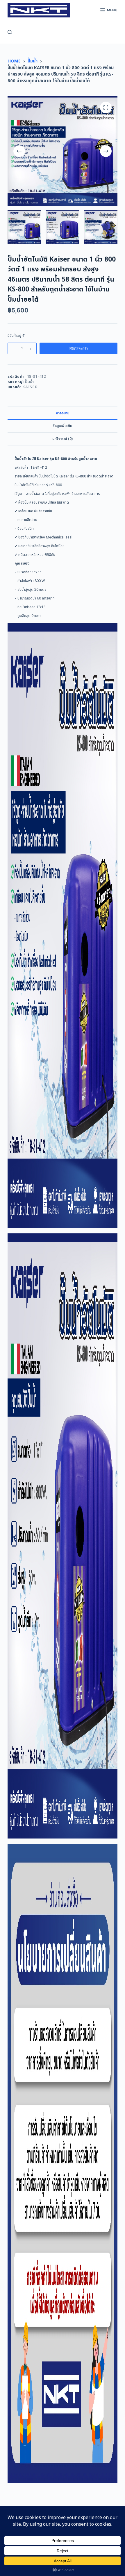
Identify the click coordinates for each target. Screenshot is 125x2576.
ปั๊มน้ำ (30, 382)
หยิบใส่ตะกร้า (78, 348)
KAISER (30, 387)
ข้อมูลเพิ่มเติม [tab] (62, 426)
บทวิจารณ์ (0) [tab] (63, 439)
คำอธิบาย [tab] (63, 413)
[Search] (10, 32)
